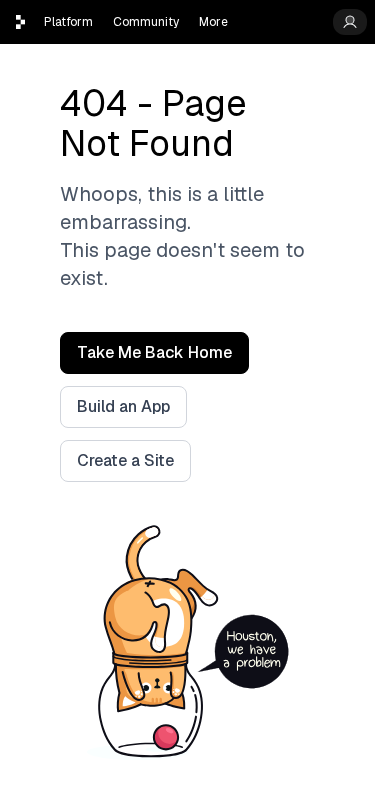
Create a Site (125, 460)
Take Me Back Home (154, 352)
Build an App (123, 406)
